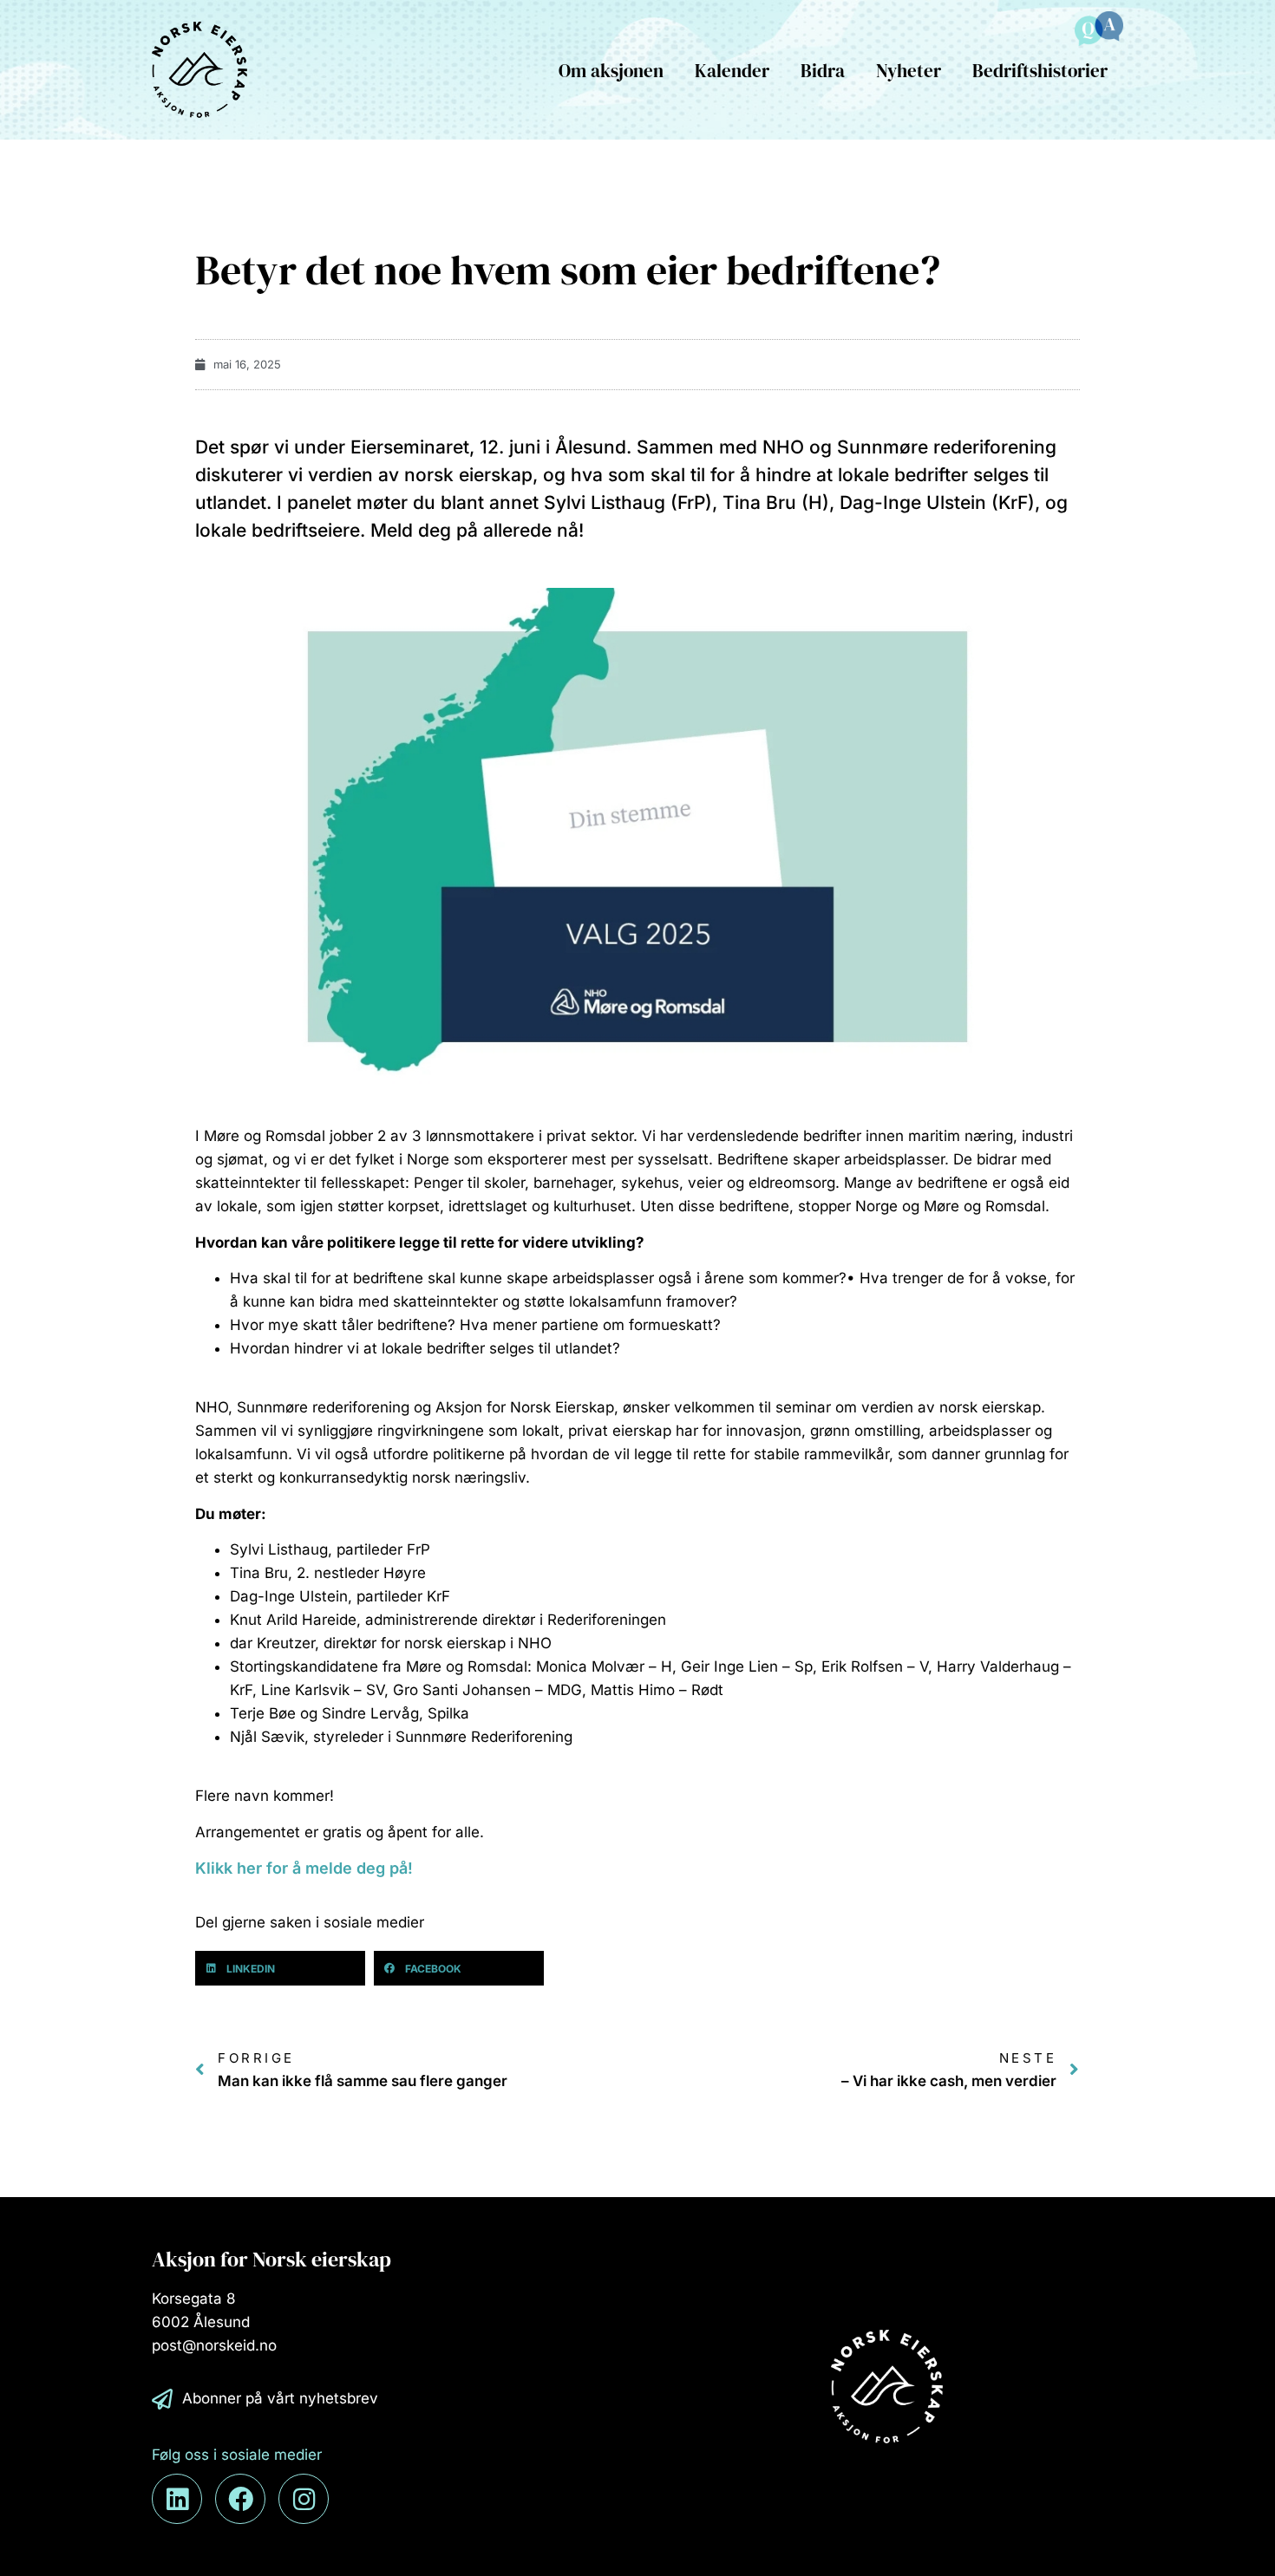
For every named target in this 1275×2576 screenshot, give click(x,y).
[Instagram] (304, 2499)
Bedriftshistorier (1040, 71)
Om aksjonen (611, 71)
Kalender (732, 71)
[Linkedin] (177, 2499)
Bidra (823, 71)
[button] (280, 1968)
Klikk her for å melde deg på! (306, 1868)
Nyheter (909, 71)
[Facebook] (240, 2499)
